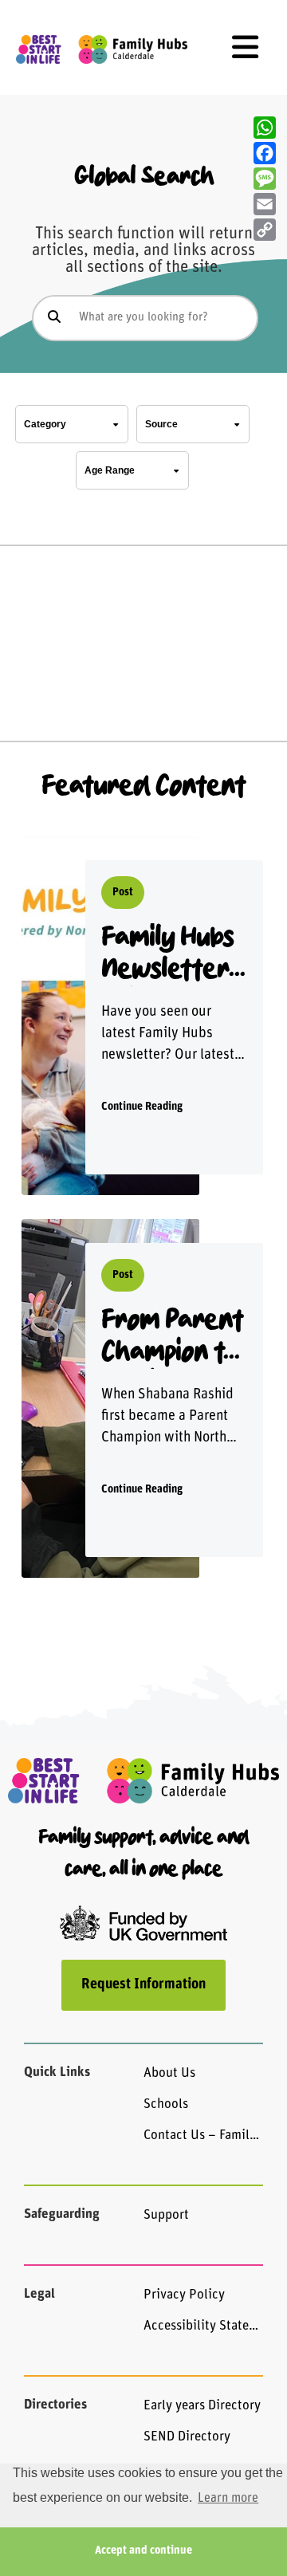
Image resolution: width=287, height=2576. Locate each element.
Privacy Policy (184, 2295)
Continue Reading (142, 1107)
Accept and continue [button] (143, 2551)
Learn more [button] (228, 2499)
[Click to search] (54, 318)
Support (166, 2215)
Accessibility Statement (203, 2326)
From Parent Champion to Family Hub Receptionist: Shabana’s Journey (172, 1337)
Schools (166, 2104)
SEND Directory (187, 2437)
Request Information (143, 1985)
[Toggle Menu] (245, 47)
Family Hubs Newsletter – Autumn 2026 (167, 955)
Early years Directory (202, 2406)
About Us (169, 2073)
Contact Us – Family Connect (203, 2136)
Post (123, 893)
